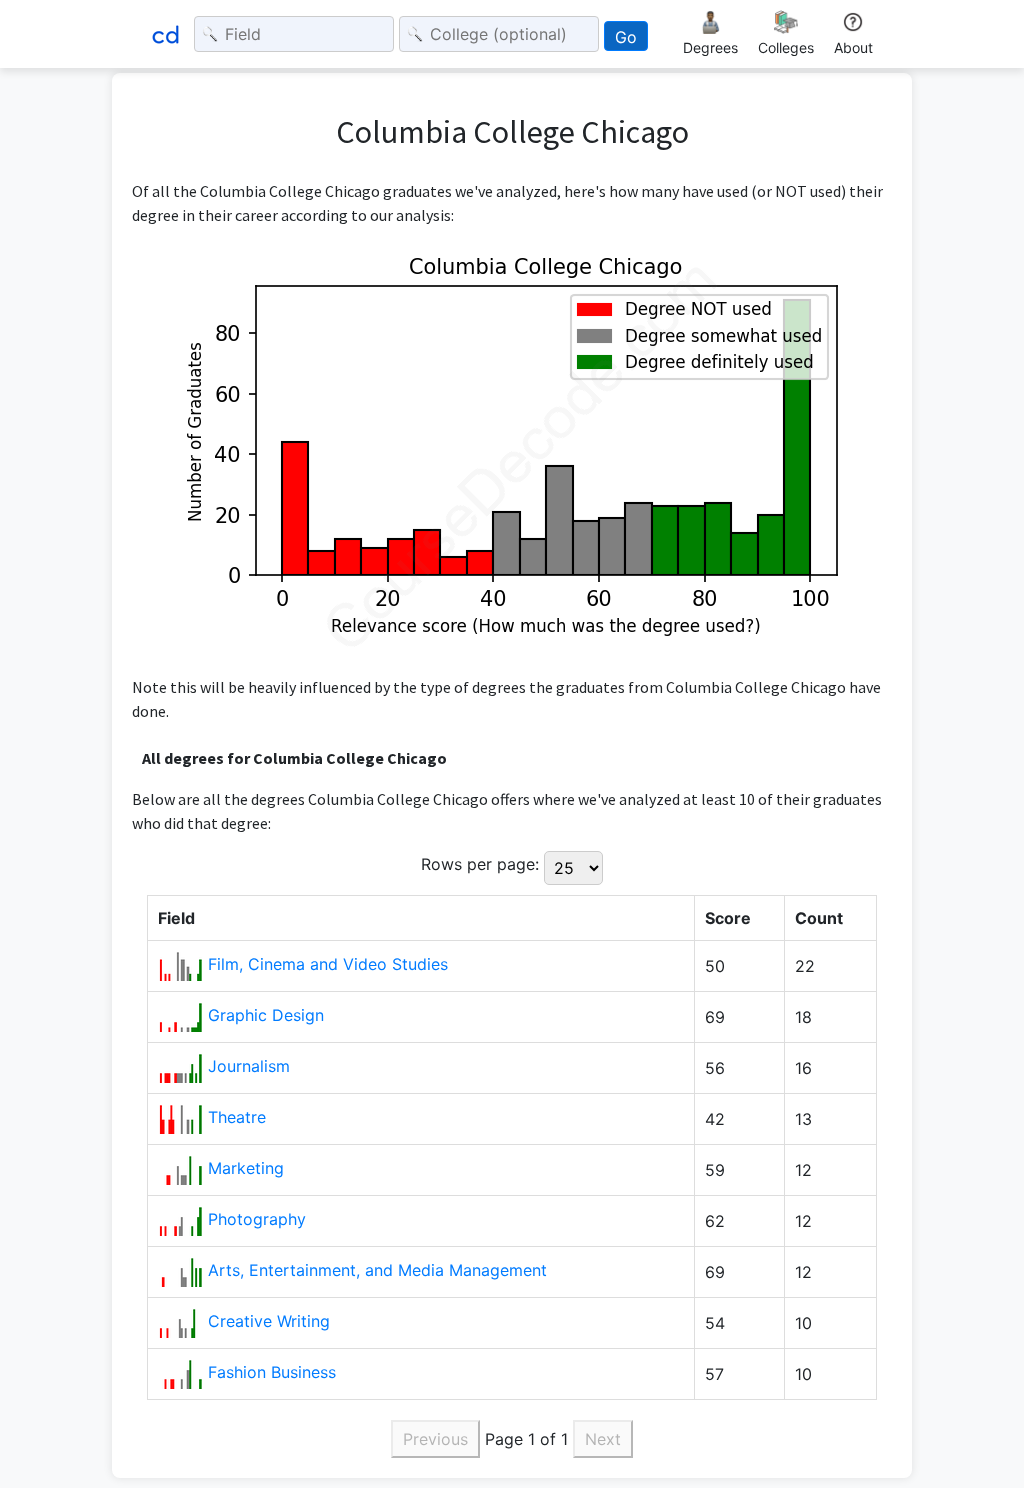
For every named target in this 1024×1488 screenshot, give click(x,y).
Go (626, 37)
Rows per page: (480, 864)
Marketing (246, 1168)
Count (819, 918)
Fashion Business (272, 1372)
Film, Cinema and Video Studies (328, 964)
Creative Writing (269, 1321)
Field (176, 918)
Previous (435, 1439)
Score (728, 918)
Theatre (237, 1117)
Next (603, 1439)
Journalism (249, 1066)
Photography (257, 1219)
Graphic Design (266, 1015)
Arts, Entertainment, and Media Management (377, 1270)
